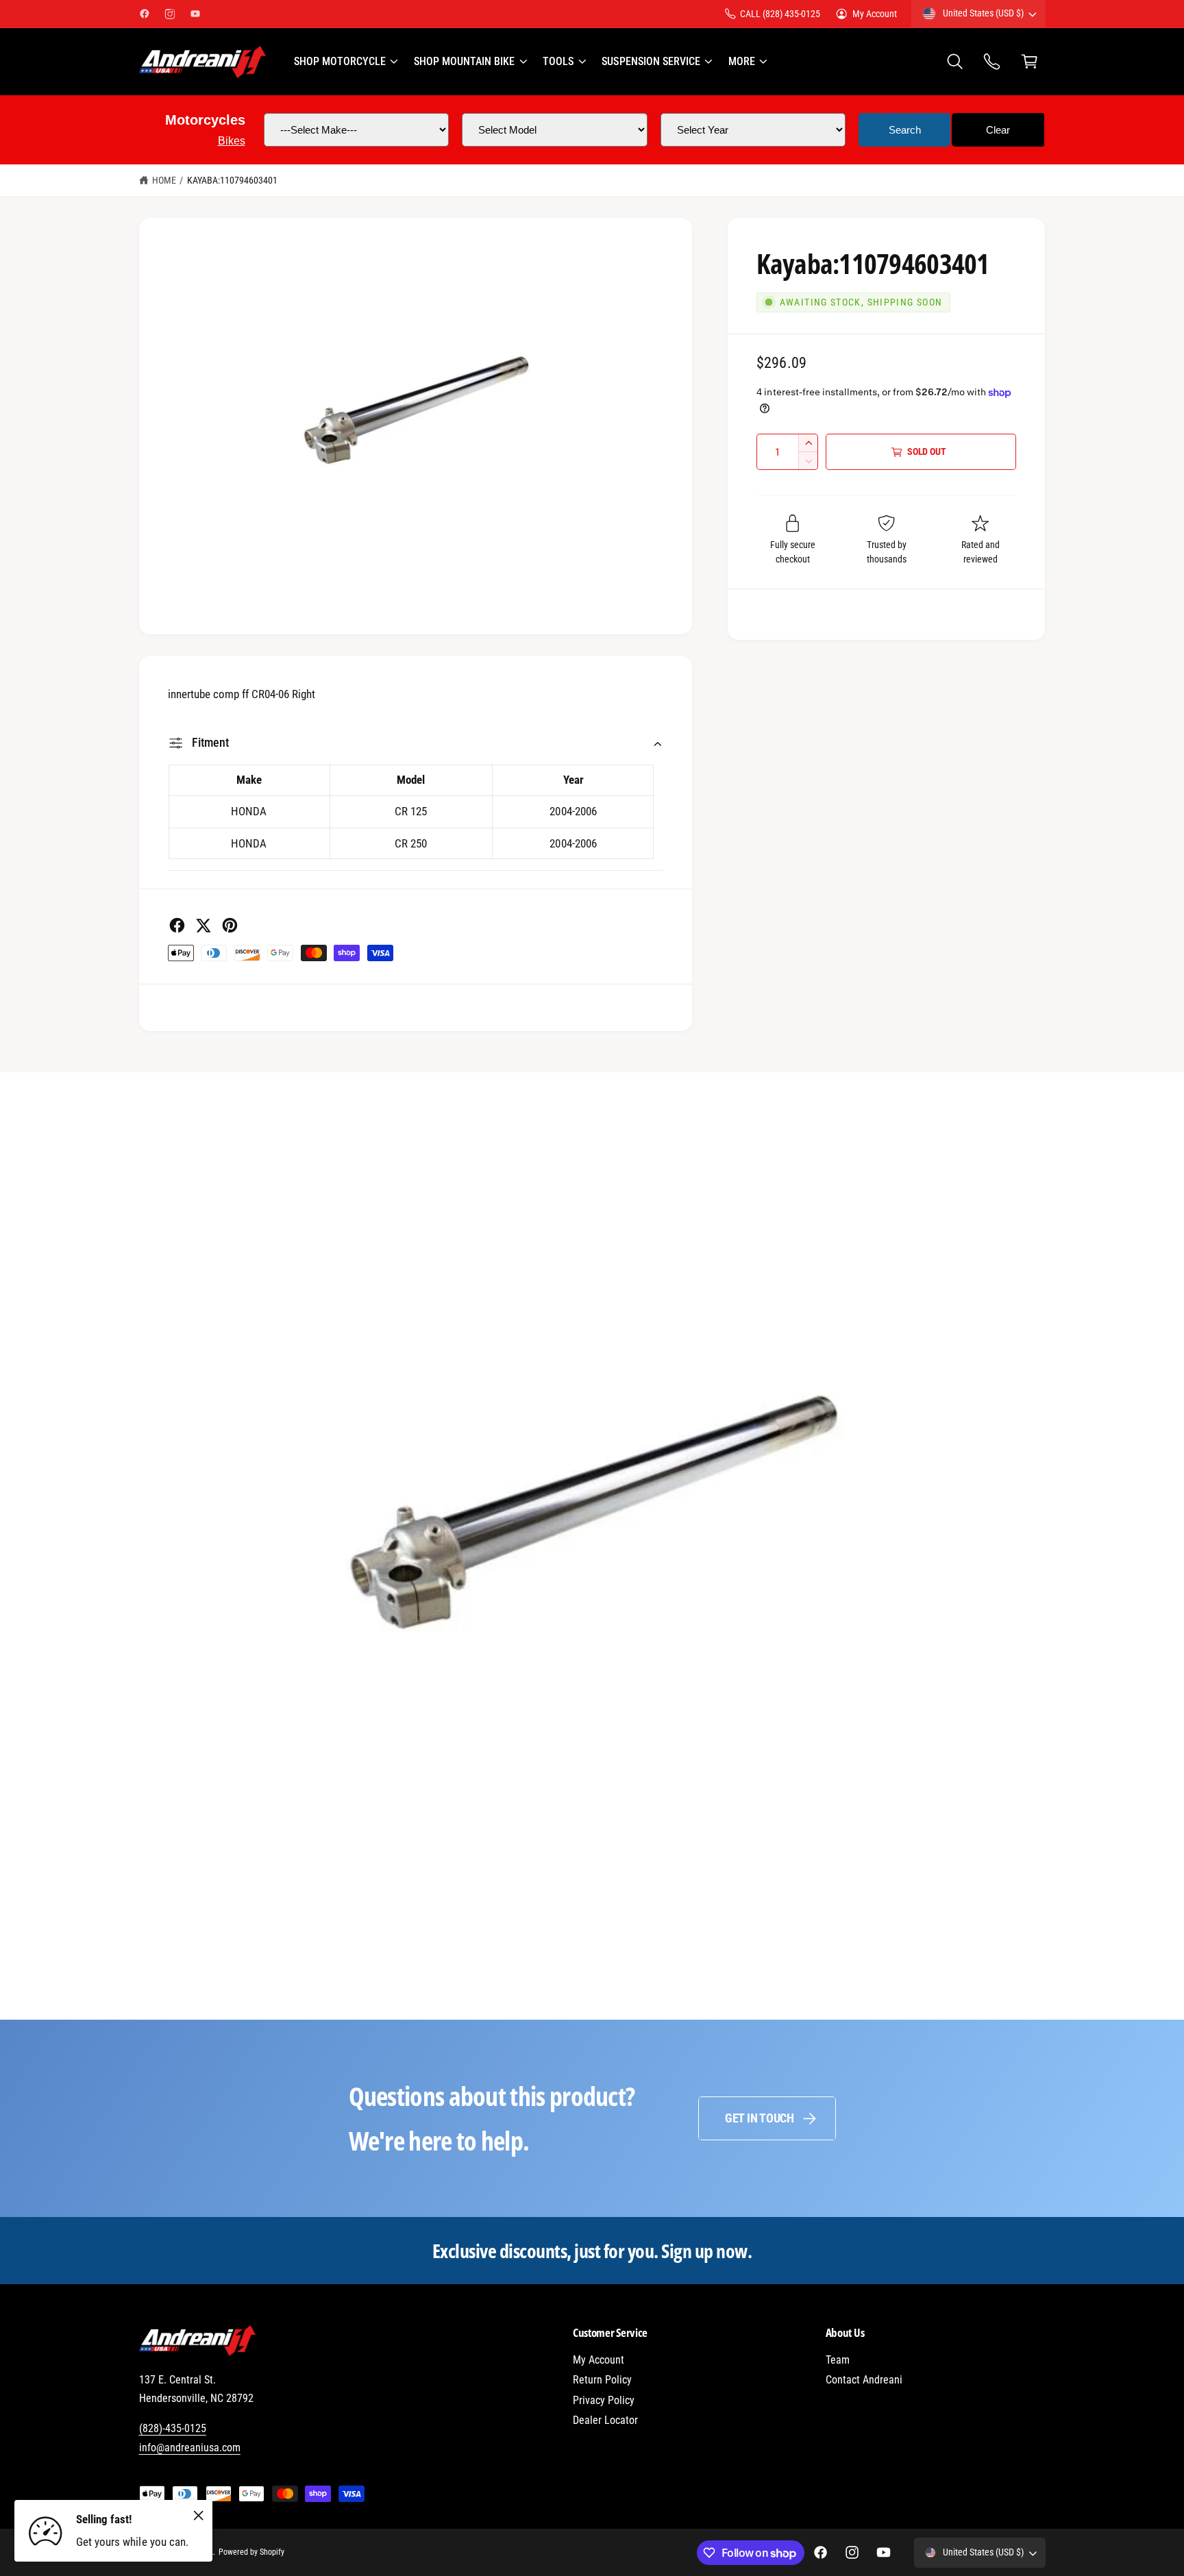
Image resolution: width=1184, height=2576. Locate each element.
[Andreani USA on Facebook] (145, 14)
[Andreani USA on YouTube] (195, 14)
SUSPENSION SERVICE (651, 61)
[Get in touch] (992, 62)
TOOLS (558, 61)
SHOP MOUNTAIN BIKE (464, 61)
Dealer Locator (605, 2420)
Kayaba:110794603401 (232, 180)
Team (838, 2360)
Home (164, 180)
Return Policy (602, 2380)
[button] (345, 62)
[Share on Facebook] (177, 925)
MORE (742, 61)
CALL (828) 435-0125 (780, 14)
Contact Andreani (864, 2380)
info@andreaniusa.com (190, 2448)
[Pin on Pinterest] (230, 925)
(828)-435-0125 (173, 2428)
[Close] (199, 2515)
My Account (875, 14)
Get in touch (760, 2118)
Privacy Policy (604, 2400)
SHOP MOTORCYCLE (340, 61)
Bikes (232, 141)
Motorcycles (205, 120)
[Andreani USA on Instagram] (170, 14)
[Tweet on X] (203, 925)
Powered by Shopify (251, 2552)
